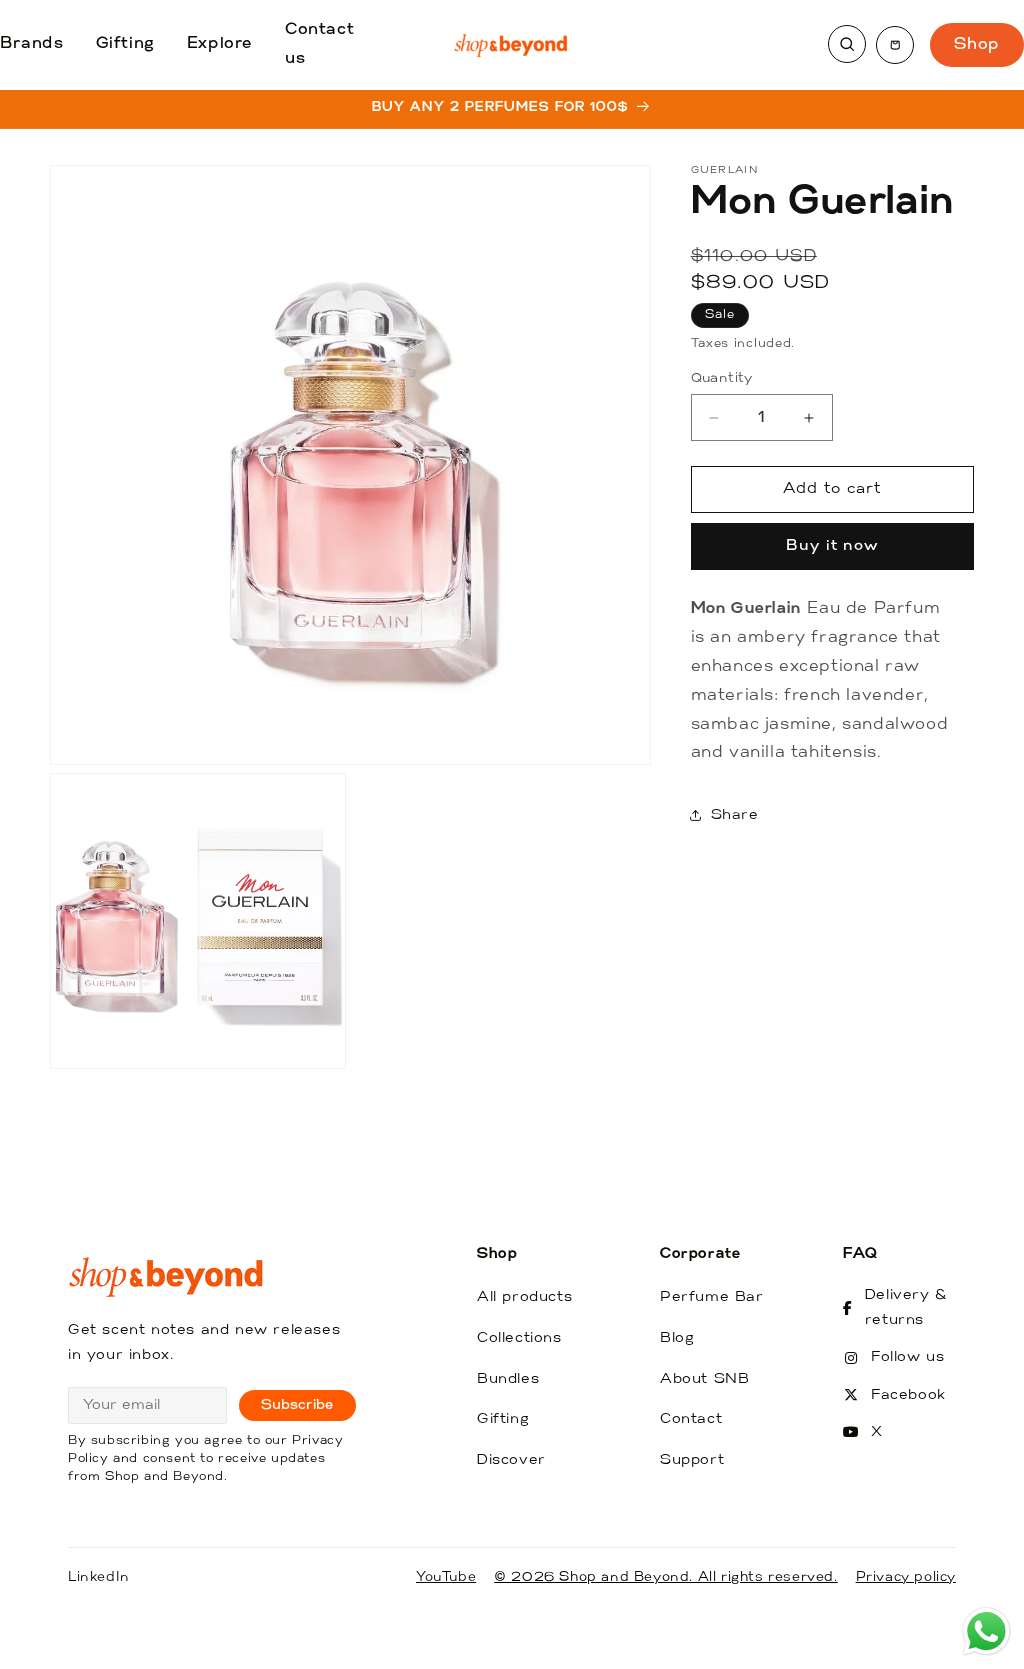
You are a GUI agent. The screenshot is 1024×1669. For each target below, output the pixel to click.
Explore (220, 44)
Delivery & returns (906, 1308)
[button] (895, 45)
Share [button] (735, 815)
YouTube (446, 1577)
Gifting (125, 44)
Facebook (908, 1395)
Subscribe (297, 1405)
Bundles (508, 1379)
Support (692, 1460)
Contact (691, 1419)
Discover (511, 1460)
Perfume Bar (712, 1297)
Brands (32, 44)
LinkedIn (99, 1577)
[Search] (847, 44)
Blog (677, 1338)
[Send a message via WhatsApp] (986, 1631)
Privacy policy (906, 1577)
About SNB (704, 1379)
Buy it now (832, 546)
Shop (977, 45)
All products (524, 1297)
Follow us (907, 1357)
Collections (519, 1338)
